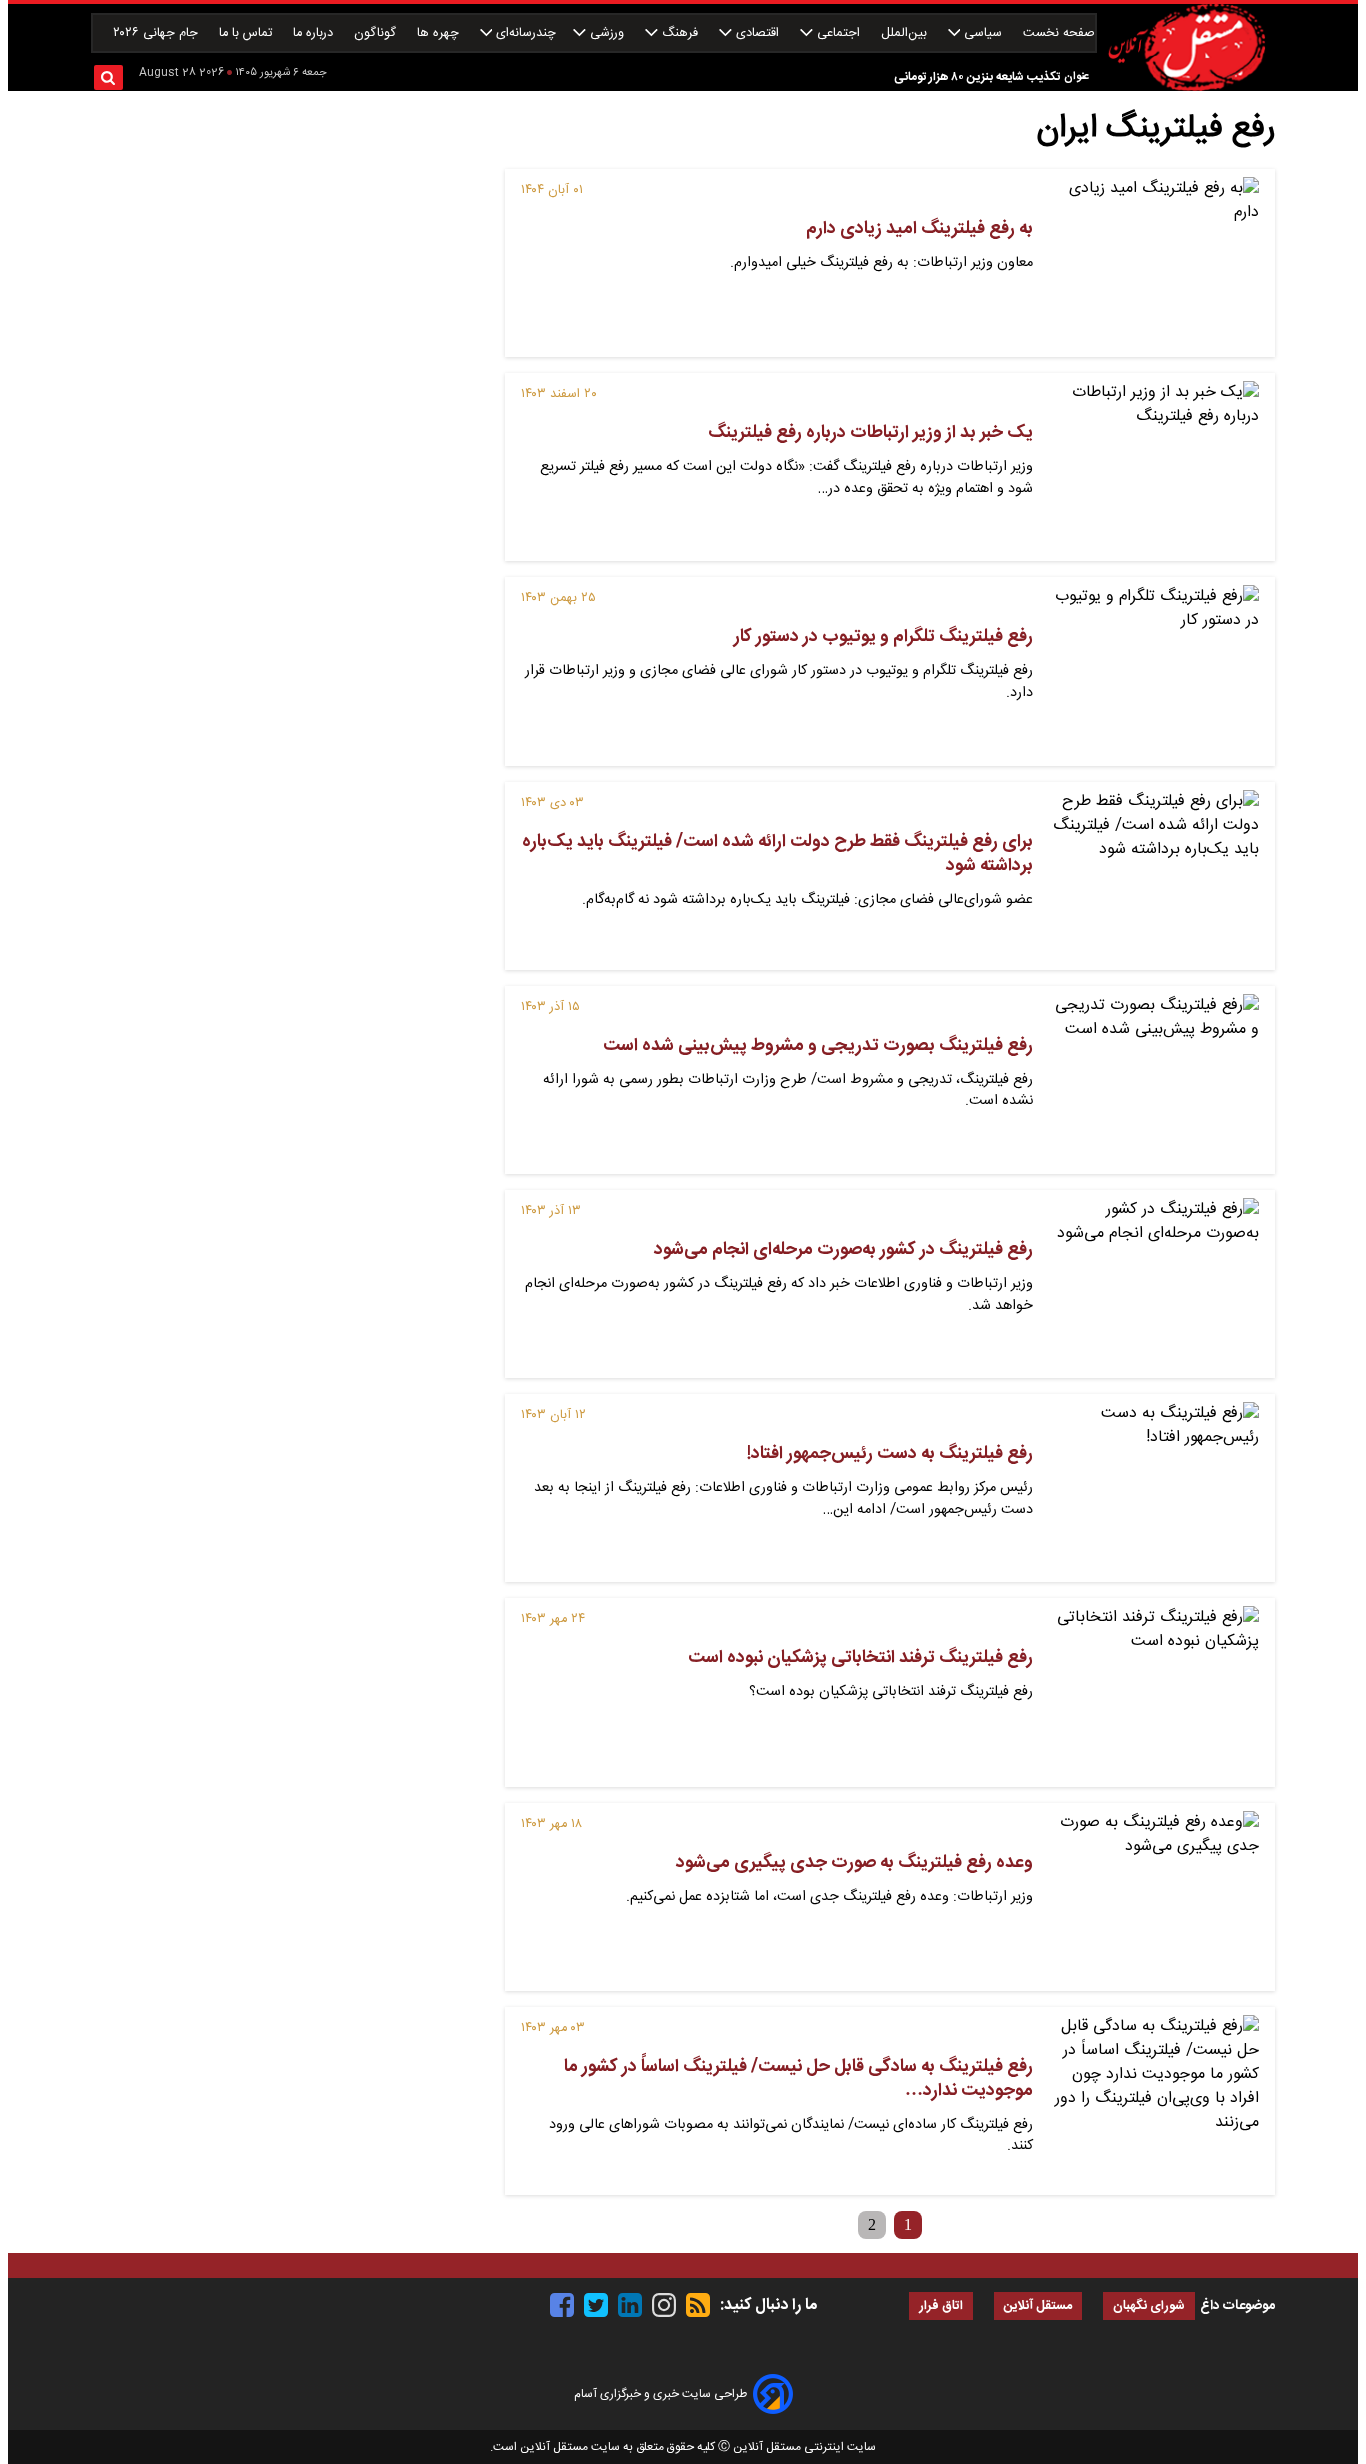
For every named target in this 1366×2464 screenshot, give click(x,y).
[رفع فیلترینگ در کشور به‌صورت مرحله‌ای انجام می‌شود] (1154, 1284)
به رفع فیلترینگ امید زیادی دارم (919, 229)
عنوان (1076, 76)
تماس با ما (247, 33)
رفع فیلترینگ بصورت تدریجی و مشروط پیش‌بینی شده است (818, 1046)
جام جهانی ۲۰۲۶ (157, 33)
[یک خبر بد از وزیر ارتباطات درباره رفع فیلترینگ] (1154, 467)
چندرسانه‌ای (524, 33)
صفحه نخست (1059, 33)
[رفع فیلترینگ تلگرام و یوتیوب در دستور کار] (1154, 671)
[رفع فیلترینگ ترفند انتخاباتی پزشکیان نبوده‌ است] (1154, 1692)
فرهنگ (680, 33)
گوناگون (377, 33)
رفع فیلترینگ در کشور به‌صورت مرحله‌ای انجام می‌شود (843, 1250)
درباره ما (315, 33)
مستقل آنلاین (1038, 2306)
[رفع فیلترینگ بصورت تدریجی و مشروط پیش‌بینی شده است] (1154, 1080)
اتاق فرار (941, 2306)
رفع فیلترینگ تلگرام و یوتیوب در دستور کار (883, 637)
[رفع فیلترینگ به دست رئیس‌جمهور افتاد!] (1154, 1488)
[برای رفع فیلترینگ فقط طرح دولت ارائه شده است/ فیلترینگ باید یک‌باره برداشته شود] (1154, 876)
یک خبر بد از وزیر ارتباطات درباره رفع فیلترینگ (870, 433)
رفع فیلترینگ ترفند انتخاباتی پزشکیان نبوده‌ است (860, 1658)
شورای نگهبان (1149, 2306)
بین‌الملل (906, 33)
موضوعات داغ (1237, 2306)
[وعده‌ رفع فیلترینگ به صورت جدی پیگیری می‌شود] (1154, 1897)
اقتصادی (757, 33)
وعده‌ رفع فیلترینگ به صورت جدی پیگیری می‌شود (854, 1863)
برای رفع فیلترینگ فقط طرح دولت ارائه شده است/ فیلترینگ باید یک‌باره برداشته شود (777, 854)
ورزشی (607, 33)
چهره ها (440, 33)
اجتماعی (838, 33)
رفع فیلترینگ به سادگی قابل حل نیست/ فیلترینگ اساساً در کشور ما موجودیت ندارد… (798, 2079)
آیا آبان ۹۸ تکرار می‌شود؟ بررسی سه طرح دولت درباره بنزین (917, 78)
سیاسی (983, 33)
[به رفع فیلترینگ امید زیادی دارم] (1154, 263)
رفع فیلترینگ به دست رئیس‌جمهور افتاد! (890, 1454)
